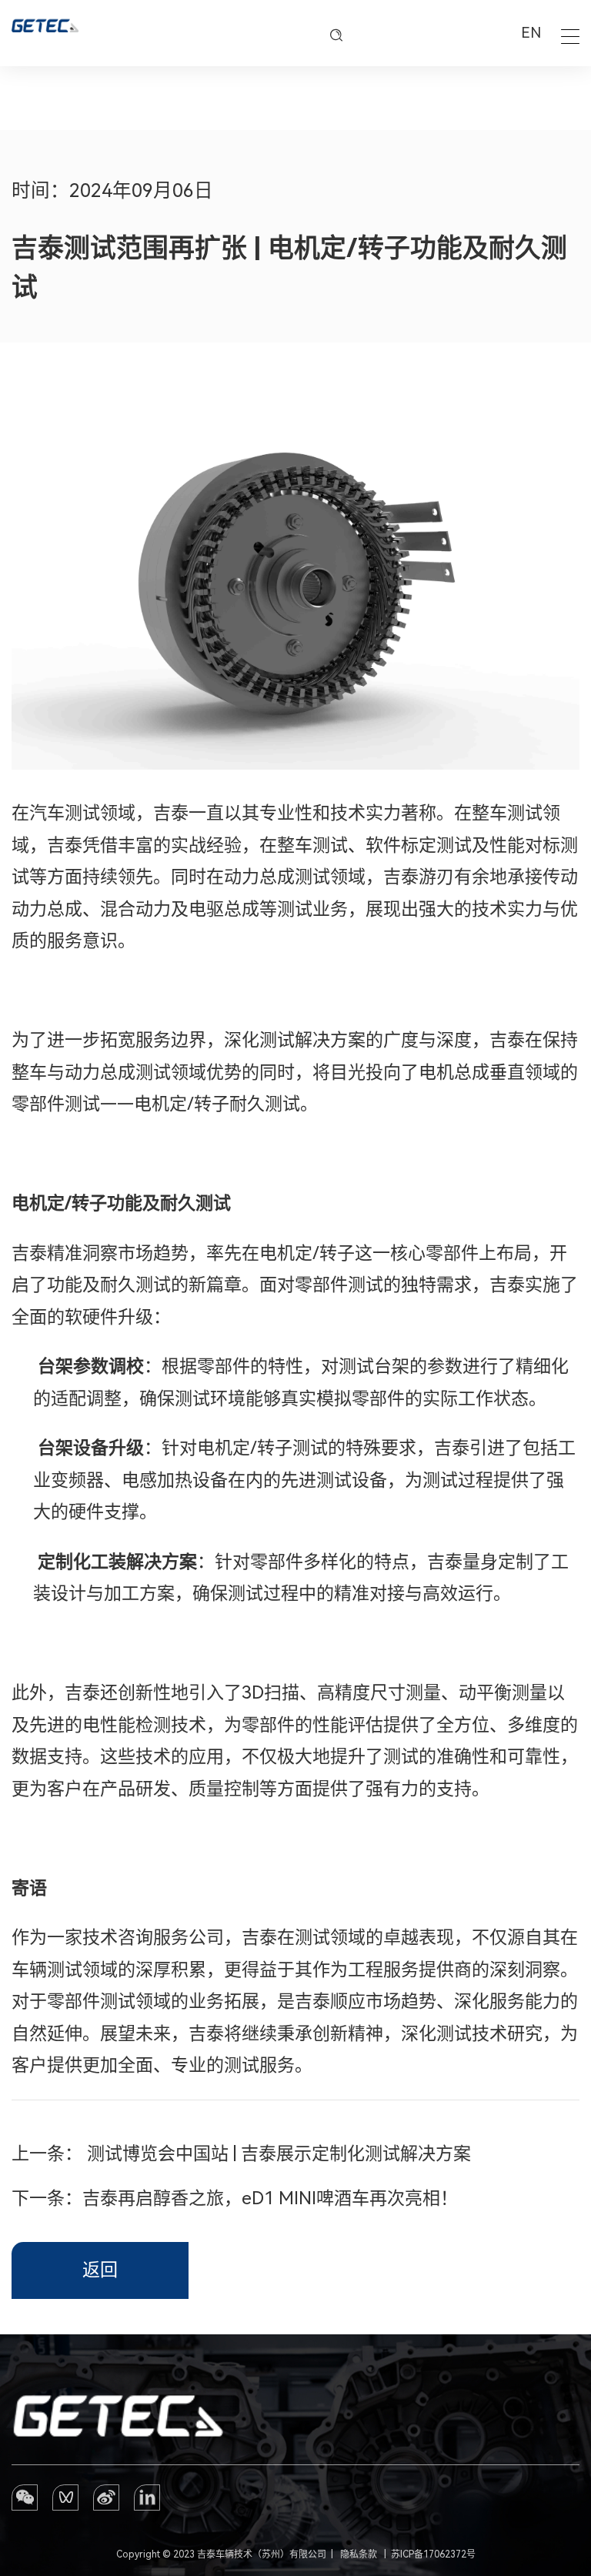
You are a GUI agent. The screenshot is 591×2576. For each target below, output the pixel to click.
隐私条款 (359, 2554)
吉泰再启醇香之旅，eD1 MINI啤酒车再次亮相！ (270, 2198)
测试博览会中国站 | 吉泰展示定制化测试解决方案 (279, 2154)
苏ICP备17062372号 (433, 2554)
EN (531, 33)
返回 (100, 2270)
